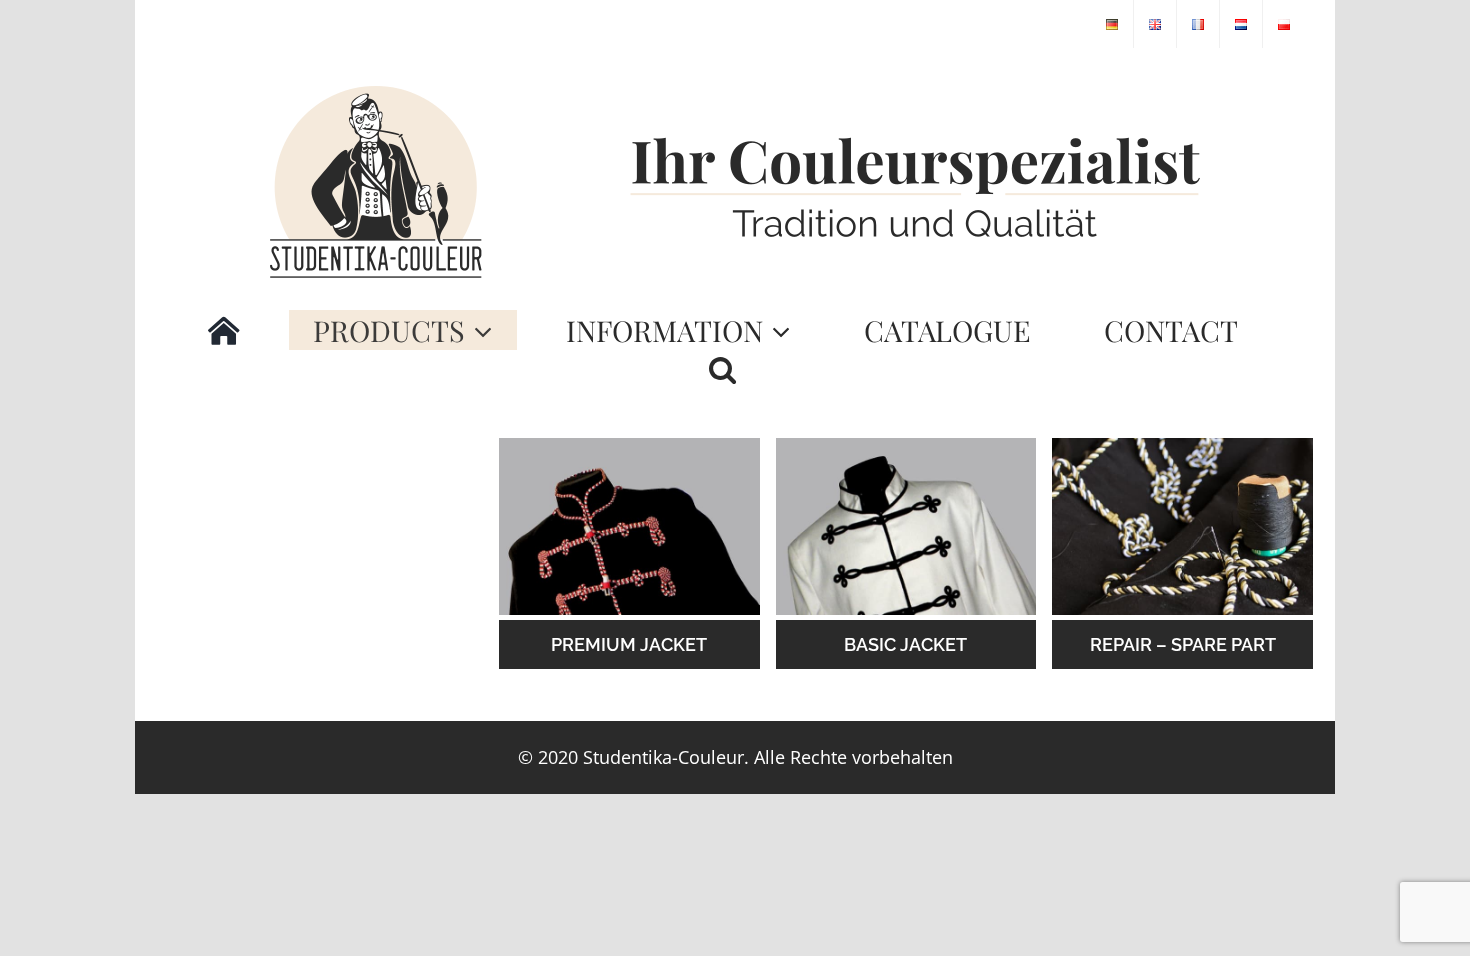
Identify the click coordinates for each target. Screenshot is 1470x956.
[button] (722, 370)
